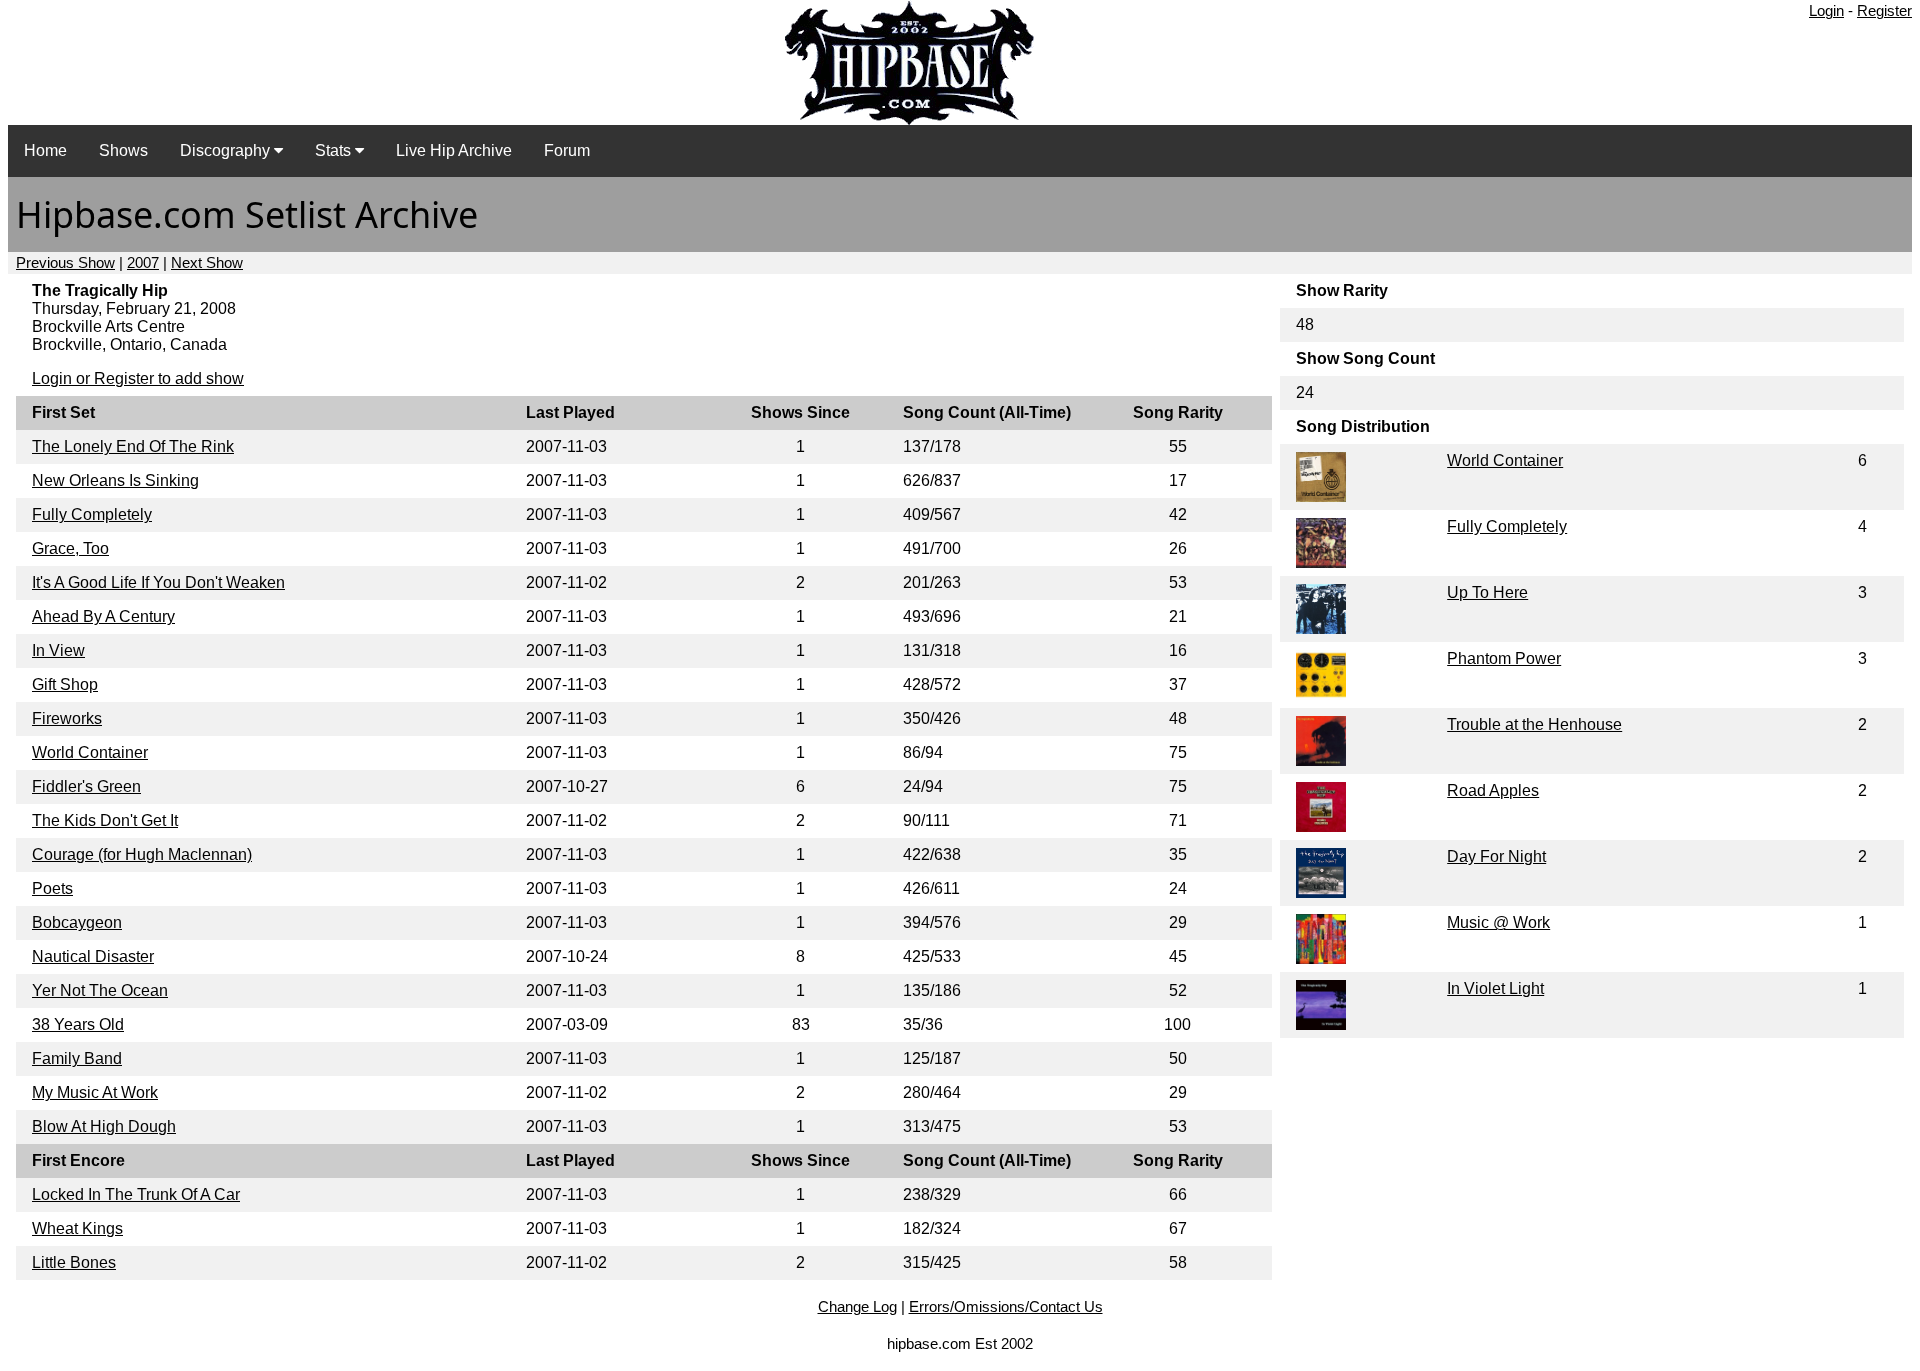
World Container (90, 752)
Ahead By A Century (103, 616)
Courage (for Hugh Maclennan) (142, 854)
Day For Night (1496, 856)
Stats (335, 150)
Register (1884, 10)
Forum (567, 150)
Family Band (77, 1058)
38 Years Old (78, 1024)
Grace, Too (70, 548)
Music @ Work (1498, 922)
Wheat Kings (77, 1228)
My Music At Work (95, 1092)
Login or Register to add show (138, 378)
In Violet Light (1495, 988)
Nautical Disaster (93, 956)
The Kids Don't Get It (105, 820)
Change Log (857, 1306)
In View (58, 650)
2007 (143, 262)
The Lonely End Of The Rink (133, 446)
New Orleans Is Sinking (115, 480)
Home (45, 150)
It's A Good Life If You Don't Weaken (158, 582)
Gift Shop (65, 684)
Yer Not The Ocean (100, 990)
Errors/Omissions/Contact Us (1006, 1306)
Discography (227, 150)
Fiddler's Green (86, 786)
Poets (52, 888)
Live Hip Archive (454, 150)
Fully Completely (92, 514)
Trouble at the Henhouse (1534, 724)
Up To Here (1487, 592)
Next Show (207, 262)
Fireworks (67, 718)
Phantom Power (1504, 658)
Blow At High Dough (104, 1126)
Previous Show (65, 262)
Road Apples (1493, 790)
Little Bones (74, 1262)
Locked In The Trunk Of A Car (136, 1194)
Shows (123, 150)
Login (1826, 10)
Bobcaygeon (77, 922)
